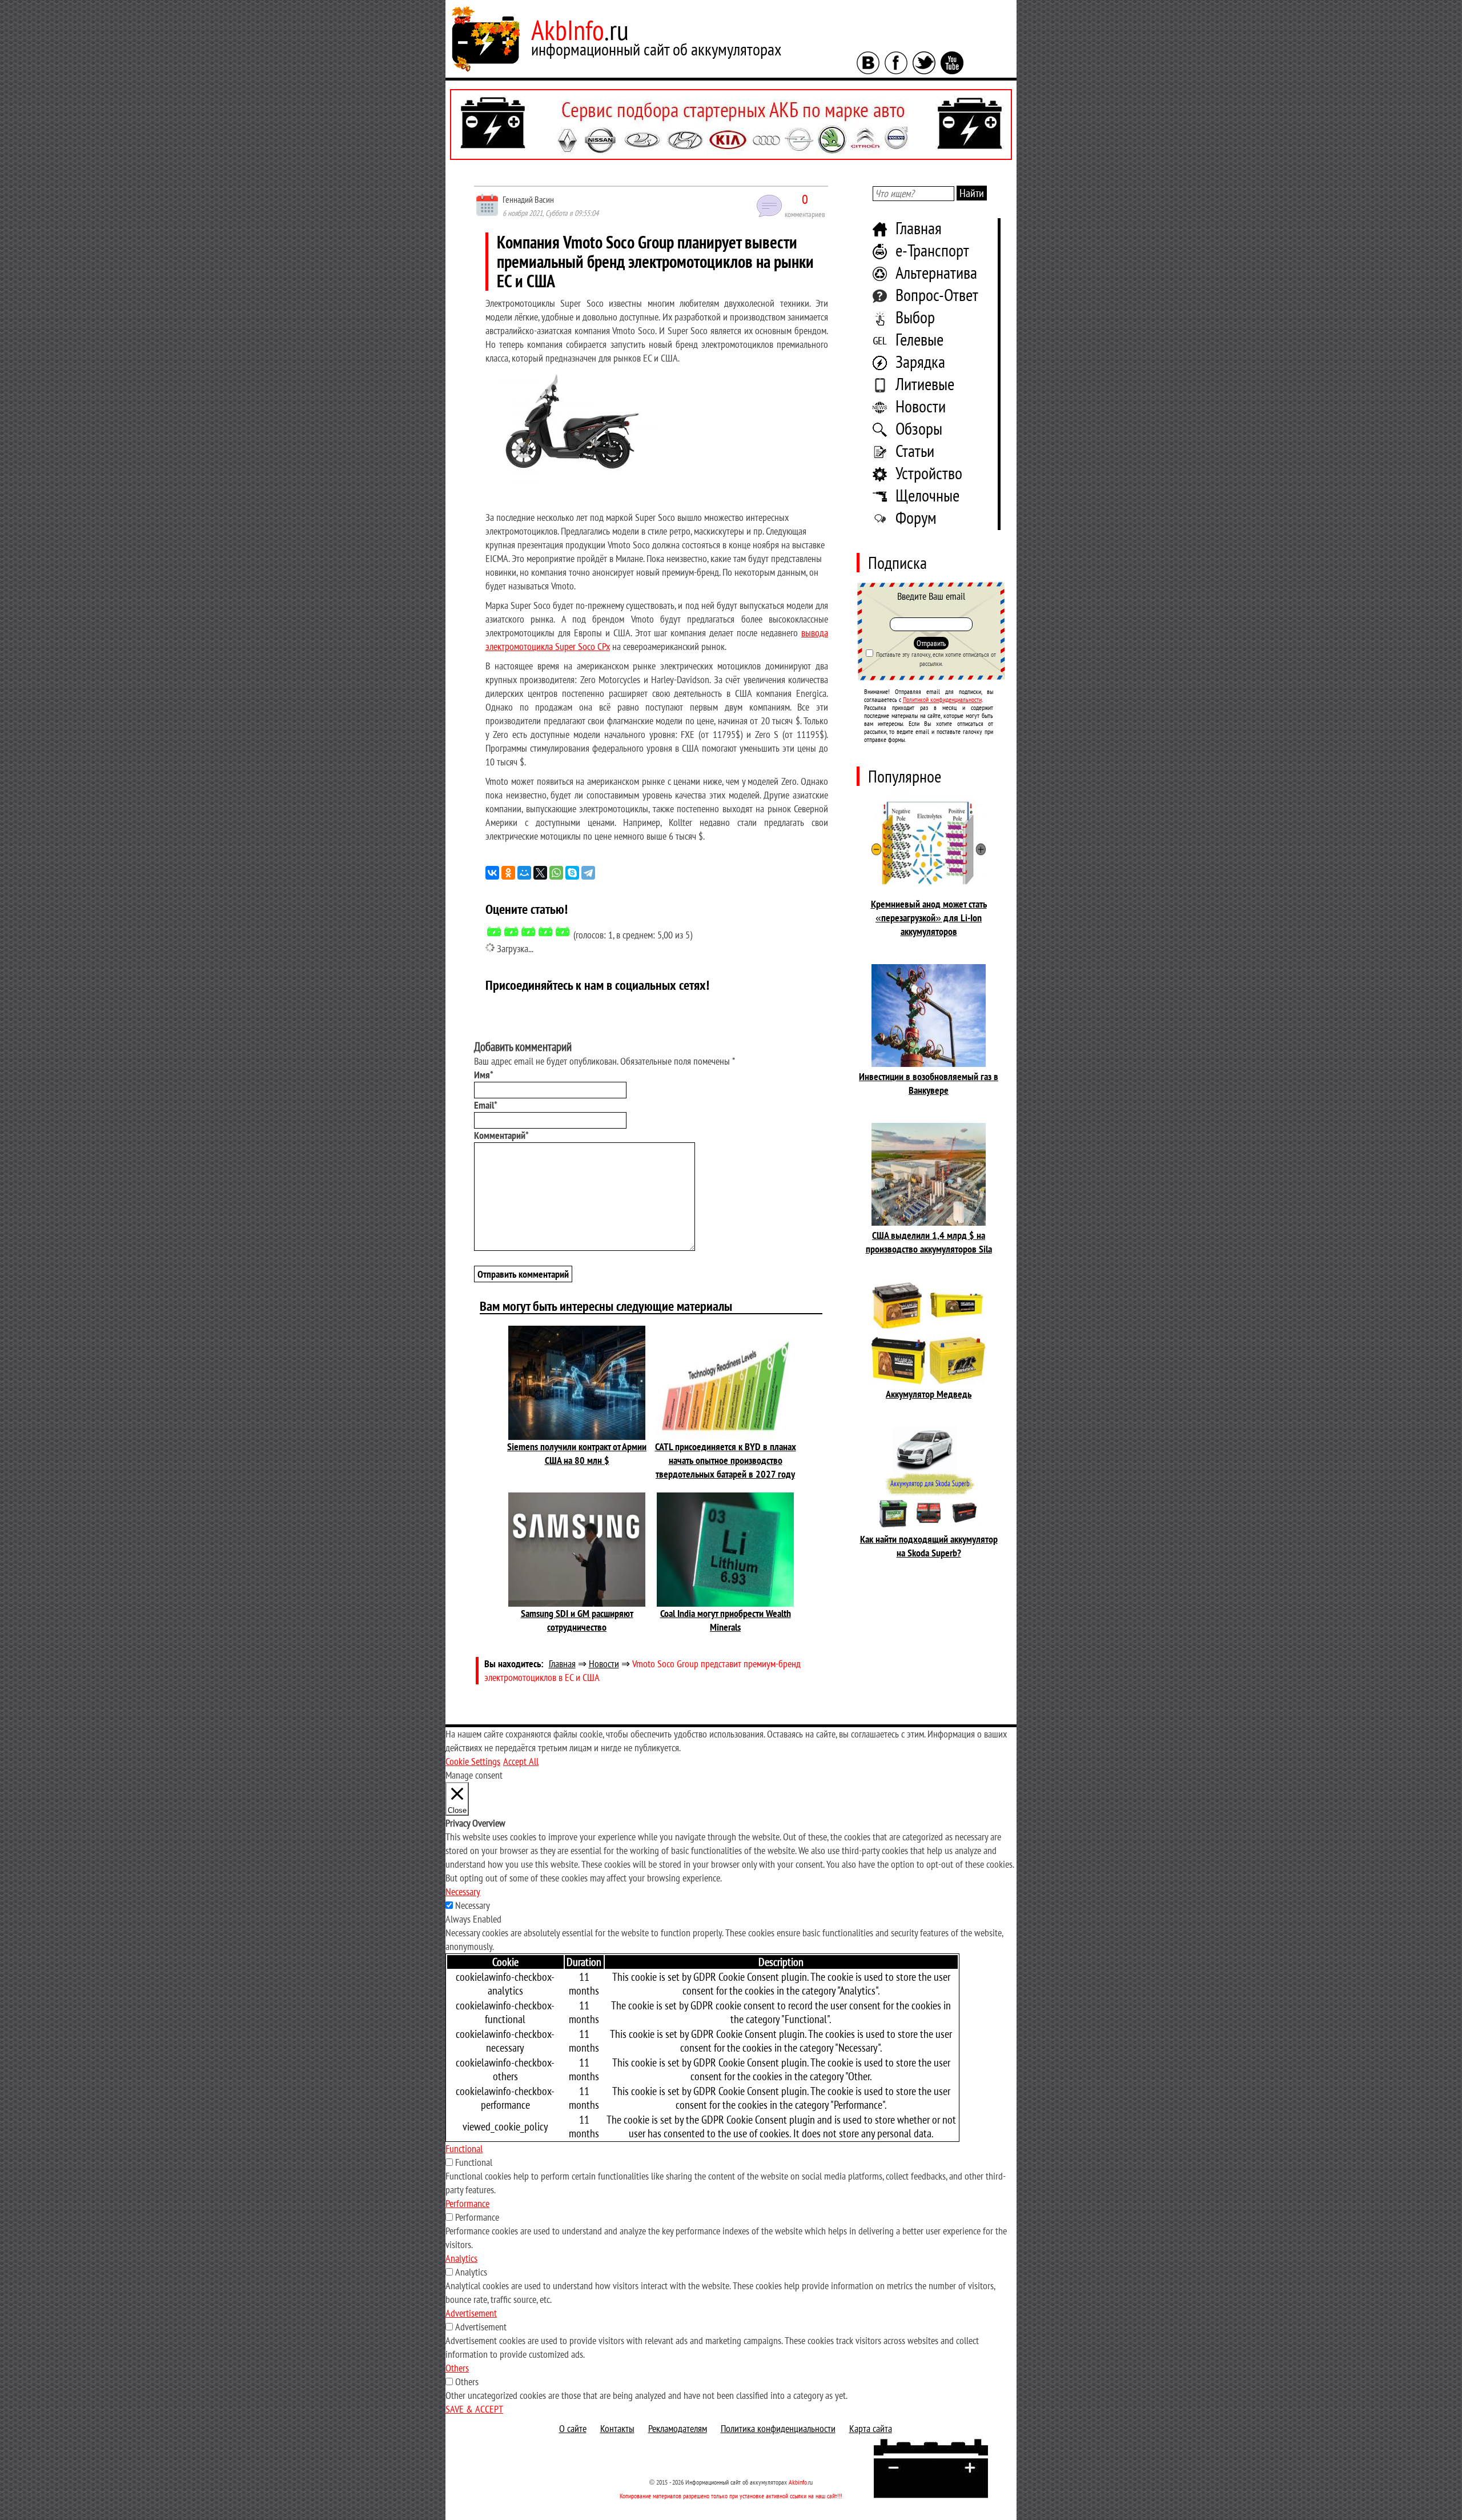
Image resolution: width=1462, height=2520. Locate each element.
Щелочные (927, 495)
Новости (921, 406)
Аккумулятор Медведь (929, 1394)
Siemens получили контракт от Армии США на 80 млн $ (577, 1453)
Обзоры (919, 428)
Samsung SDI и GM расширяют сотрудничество (577, 1620)
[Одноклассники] (508, 873)
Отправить (931, 643)
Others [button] (457, 2368)
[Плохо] (511, 932)
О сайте (573, 2428)
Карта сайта (871, 2428)
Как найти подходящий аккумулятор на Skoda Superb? (929, 1546)
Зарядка (920, 361)
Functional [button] (464, 2148)
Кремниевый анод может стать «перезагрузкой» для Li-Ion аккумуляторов (929, 918)
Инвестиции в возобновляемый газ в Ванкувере (929, 1083)
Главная (919, 228)
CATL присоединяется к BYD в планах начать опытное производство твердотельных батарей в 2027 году (726, 1460)
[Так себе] (528, 932)
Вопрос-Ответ (937, 294)
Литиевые (925, 384)
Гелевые (919, 339)
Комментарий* (501, 1135)
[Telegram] (588, 873)
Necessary (473, 1905)
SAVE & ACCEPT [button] (474, 2409)
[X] (540, 873)
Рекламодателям (678, 2428)
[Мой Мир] (524, 873)
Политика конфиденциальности (778, 2428)
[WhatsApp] (556, 873)
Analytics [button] (461, 2258)
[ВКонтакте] (492, 873)
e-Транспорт (932, 250)
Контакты (617, 2428)
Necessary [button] (463, 1891)
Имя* (484, 1075)
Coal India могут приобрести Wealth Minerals (726, 1620)
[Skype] (572, 873)
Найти (972, 193)
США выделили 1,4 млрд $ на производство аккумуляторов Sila (929, 1242)
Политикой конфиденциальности (942, 699)
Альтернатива (936, 272)
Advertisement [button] (471, 2313)
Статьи (915, 450)
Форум (916, 517)
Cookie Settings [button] (473, 1761)
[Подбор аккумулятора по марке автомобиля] (731, 125)
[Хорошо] (545, 932)
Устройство (929, 473)
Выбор (915, 317)
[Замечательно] (563, 932)
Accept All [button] (521, 1761)
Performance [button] (467, 2203)
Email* (486, 1105)
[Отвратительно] (494, 932)
